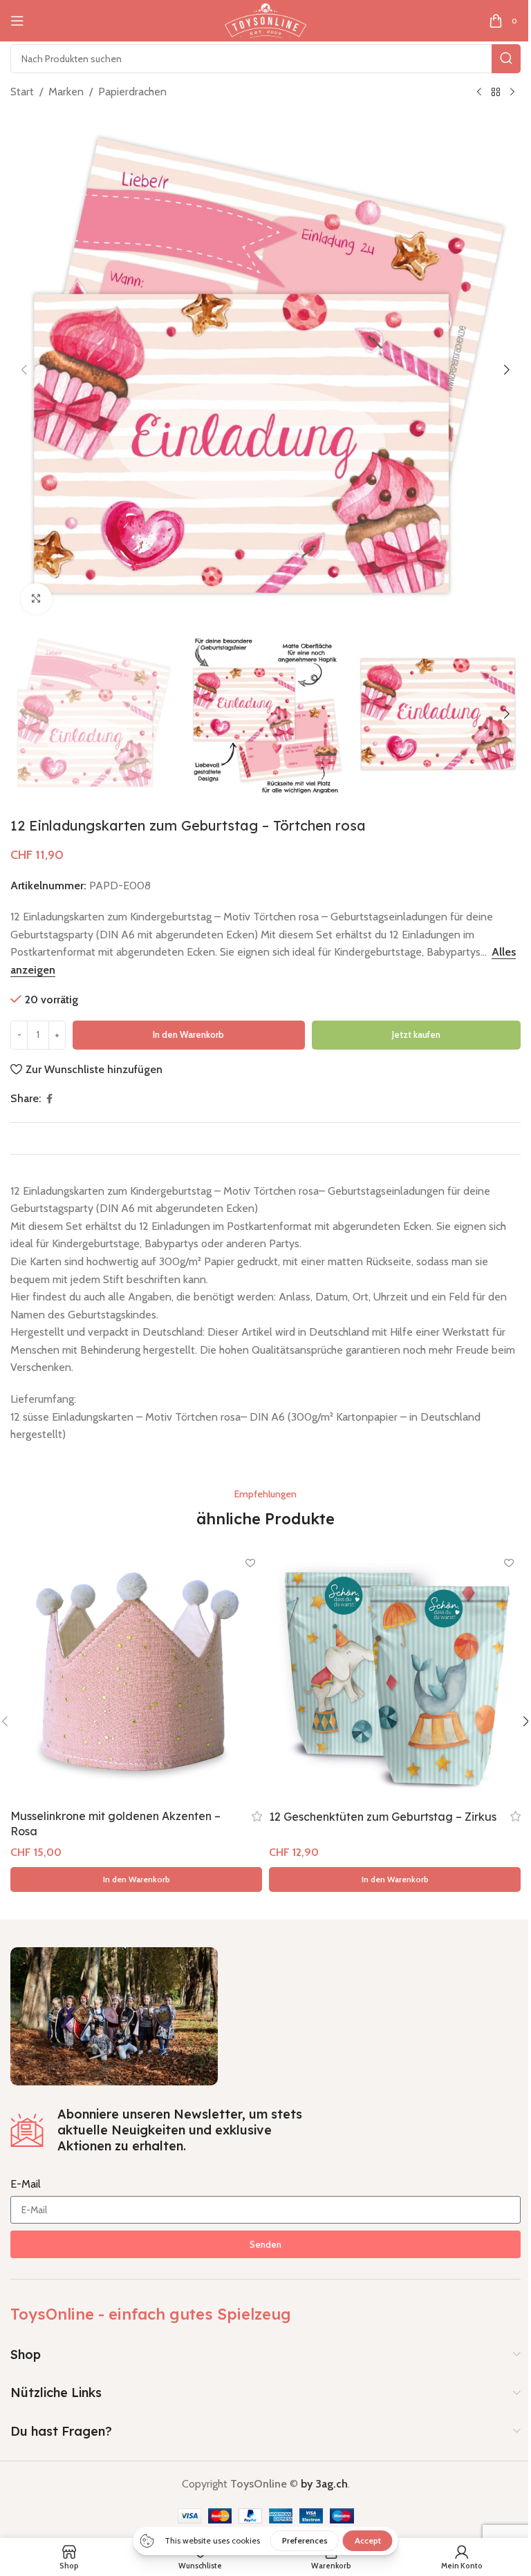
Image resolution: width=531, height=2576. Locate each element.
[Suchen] (506, 59)
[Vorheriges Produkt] (479, 93)
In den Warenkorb (188, 1034)
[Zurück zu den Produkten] (496, 93)
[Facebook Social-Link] (49, 1099)
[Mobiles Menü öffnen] (17, 21)
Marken (66, 92)
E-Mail (26, 2184)
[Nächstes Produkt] (512, 93)
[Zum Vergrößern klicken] (36, 599)
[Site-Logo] (265, 20)
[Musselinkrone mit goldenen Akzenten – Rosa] (136, 1676)
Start (22, 92)
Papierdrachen (132, 92)
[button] (24, 370)
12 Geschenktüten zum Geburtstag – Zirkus (383, 1817)
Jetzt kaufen (416, 1034)
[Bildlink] (114, 2015)
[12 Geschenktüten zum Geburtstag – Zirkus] (395, 1676)
